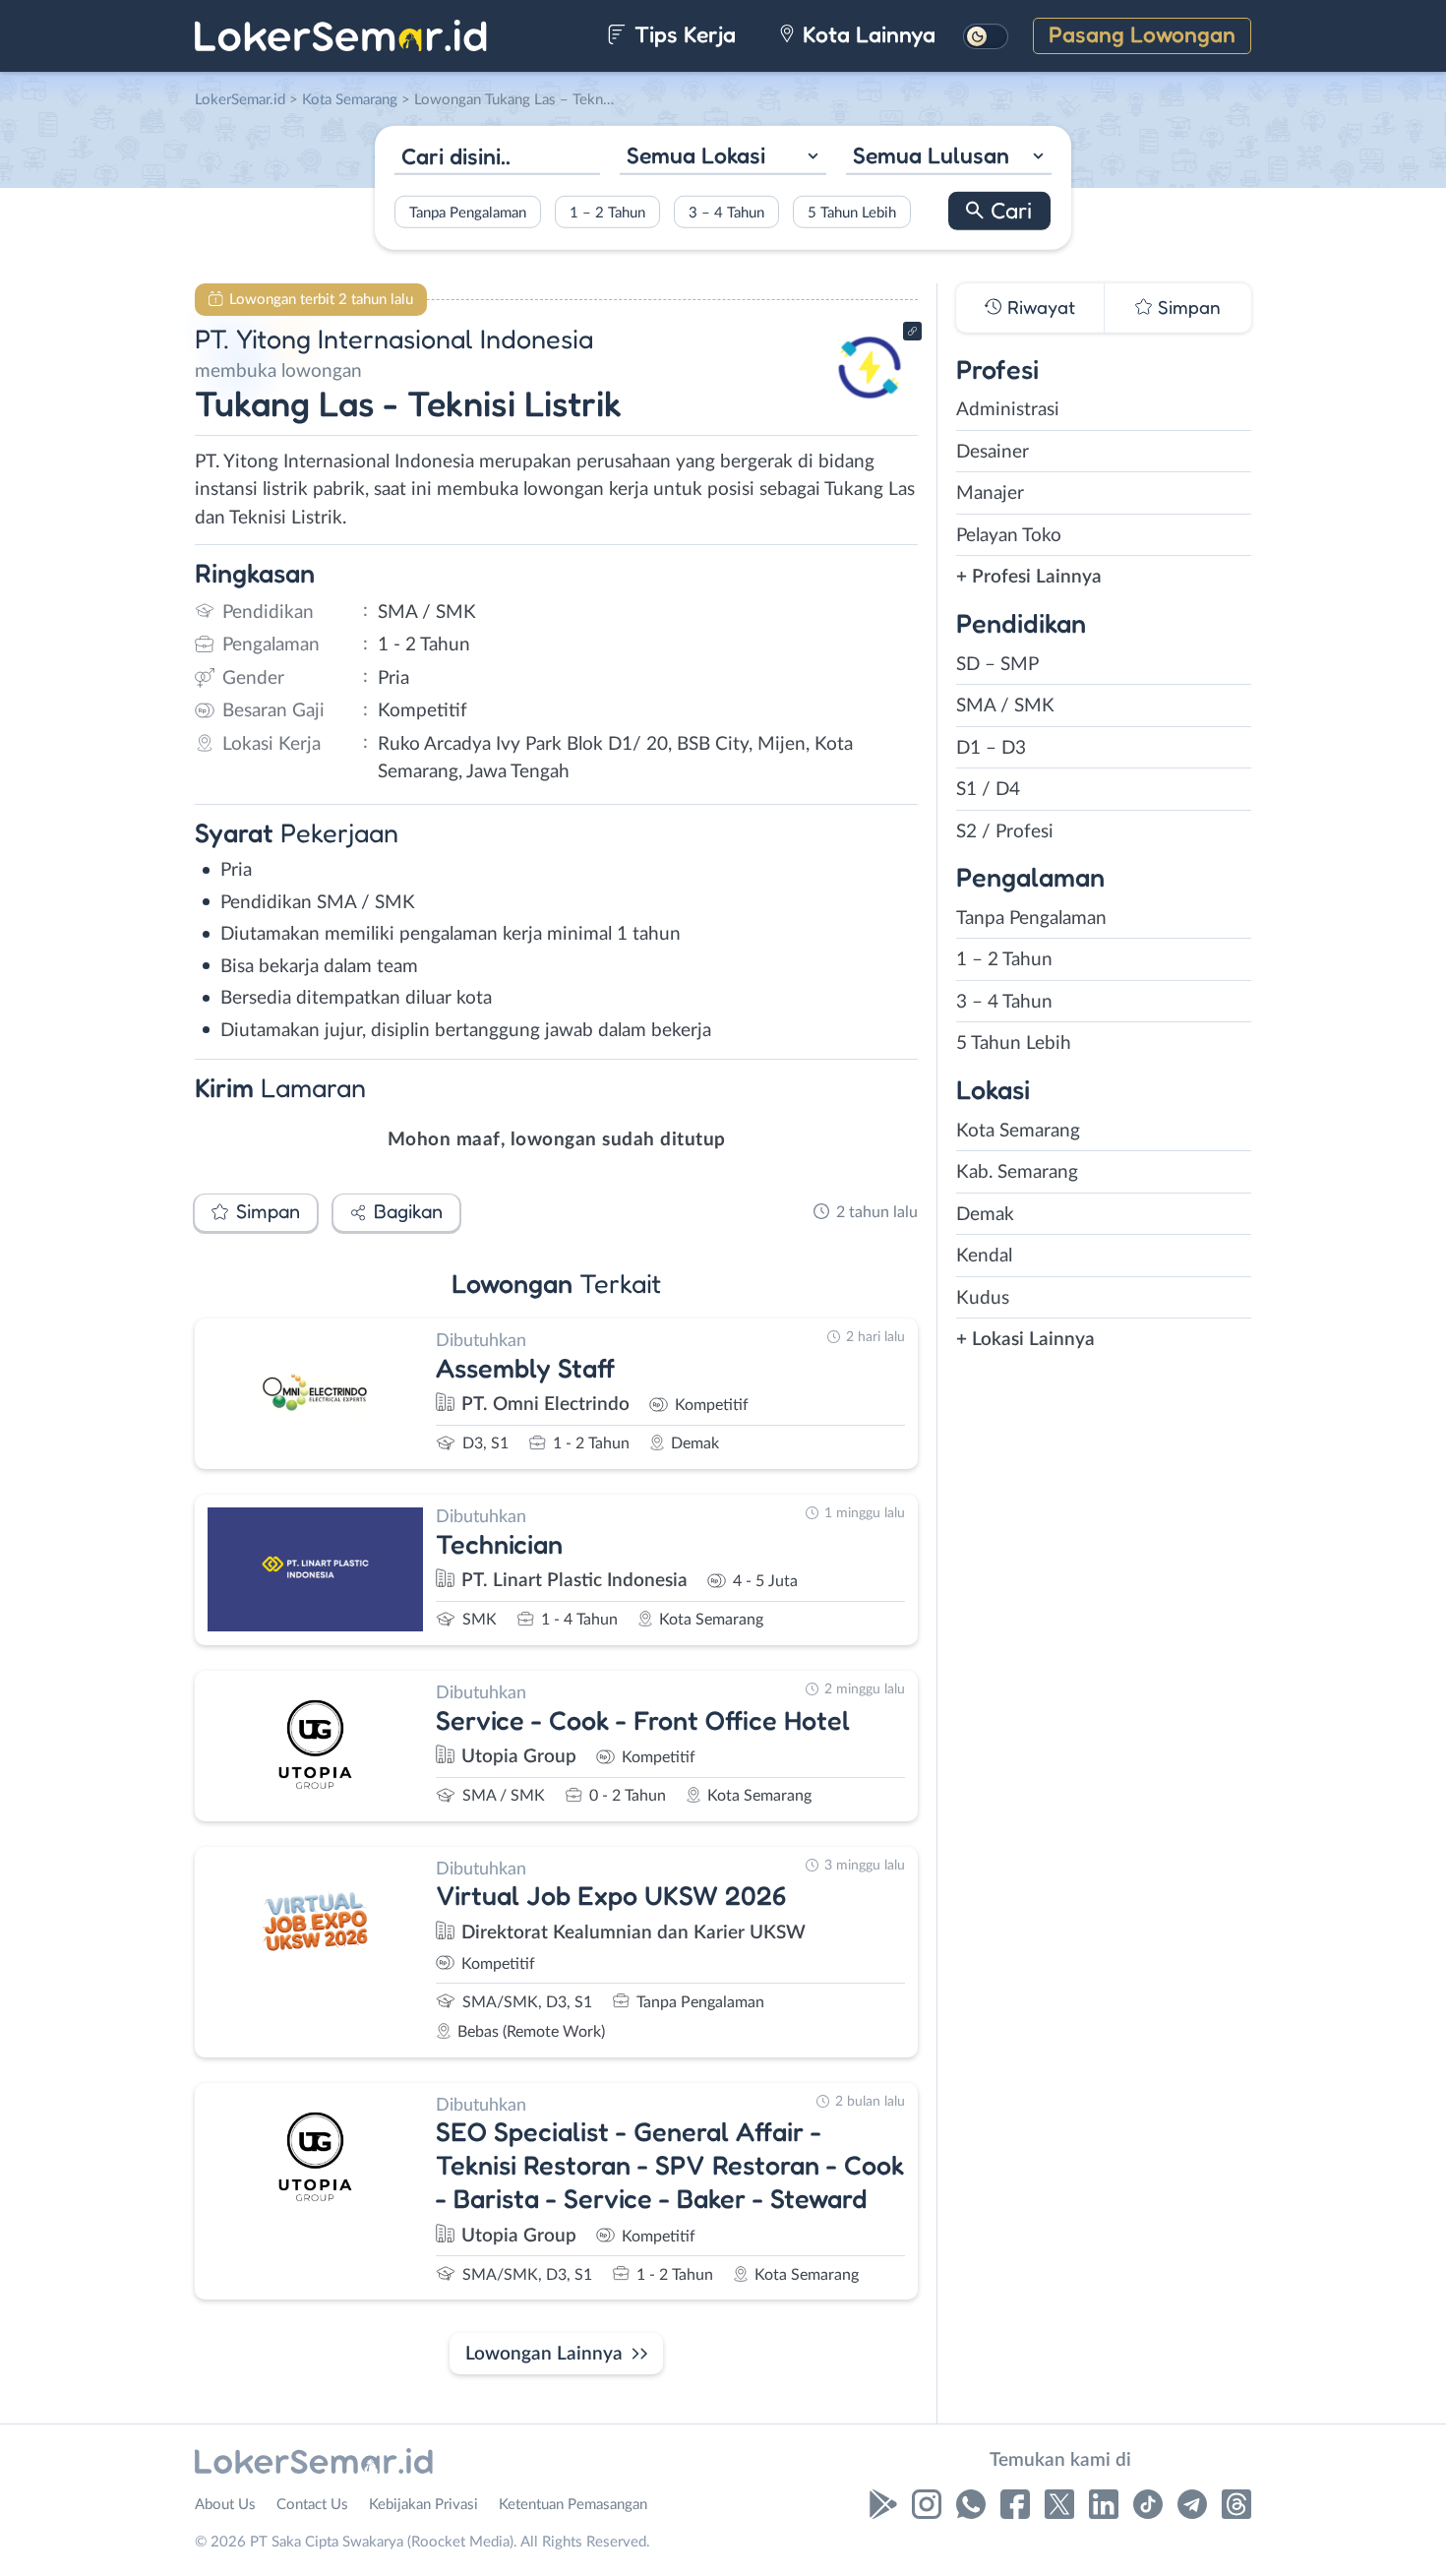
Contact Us (312, 2505)
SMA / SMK (1005, 706)
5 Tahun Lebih (852, 212)
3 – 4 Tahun (726, 212)
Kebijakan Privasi (423, 2505)
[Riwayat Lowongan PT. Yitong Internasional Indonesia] (870, 404)
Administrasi (1008, 410)
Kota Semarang (1018, 1131)
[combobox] (723, 158)
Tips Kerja (682, 34)
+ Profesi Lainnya (1029, 577)
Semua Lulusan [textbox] (931, 155)
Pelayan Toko (1009, 536)
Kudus (983, 1298)
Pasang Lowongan (1142, 34)
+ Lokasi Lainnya (1025, 1340)
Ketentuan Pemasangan (573, 2505)
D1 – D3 (991, 748)
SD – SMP (997, 665)
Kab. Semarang (1017, 1172)
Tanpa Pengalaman (468, 212)
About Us (225, 2505)
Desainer (993, 452)
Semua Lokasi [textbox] (696, 155)
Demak (985, 1215)
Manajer (990, 493)
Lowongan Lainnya (544, 2354)
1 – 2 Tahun (607, 212)
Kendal (984, 1256)
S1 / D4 (988, 790)
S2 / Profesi (1005, 832)
